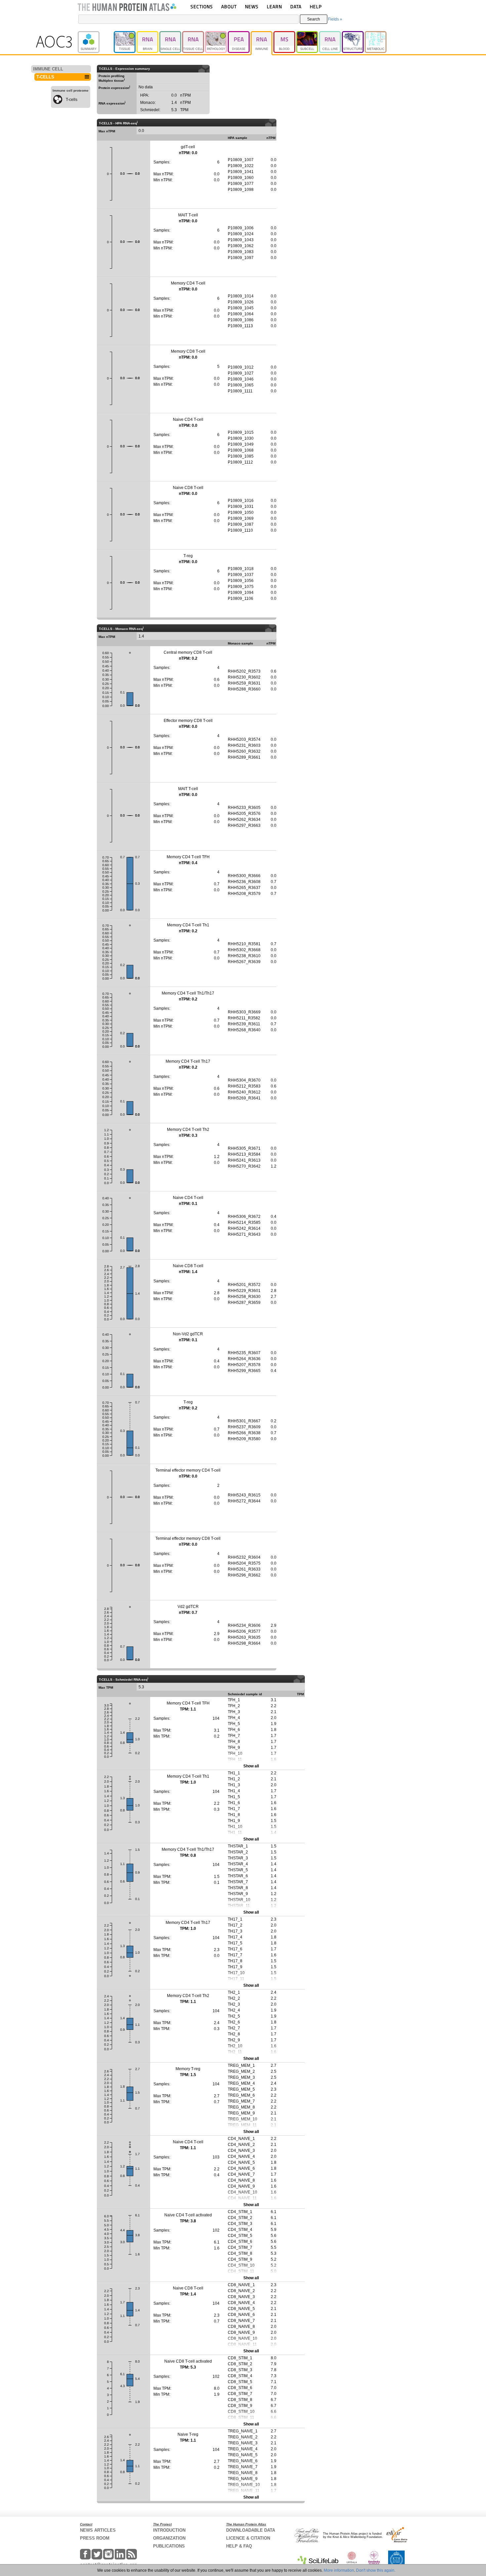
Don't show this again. (376, 2570)
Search (314, 19)
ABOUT (229, 6)
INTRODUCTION (169, 2530)
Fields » (335, 19)
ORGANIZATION (169, 2538)
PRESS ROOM (95, 2538)
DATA (296, 6)
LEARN (274, 6)
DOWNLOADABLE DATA (251, 2530)
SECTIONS (202, 6)
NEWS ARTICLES (98, 2530)
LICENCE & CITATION (248, 2538)
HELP (316, 6)
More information (339, 2570)
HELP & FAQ (239, 2546)
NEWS (252, 6)
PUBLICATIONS (169, 2546)
